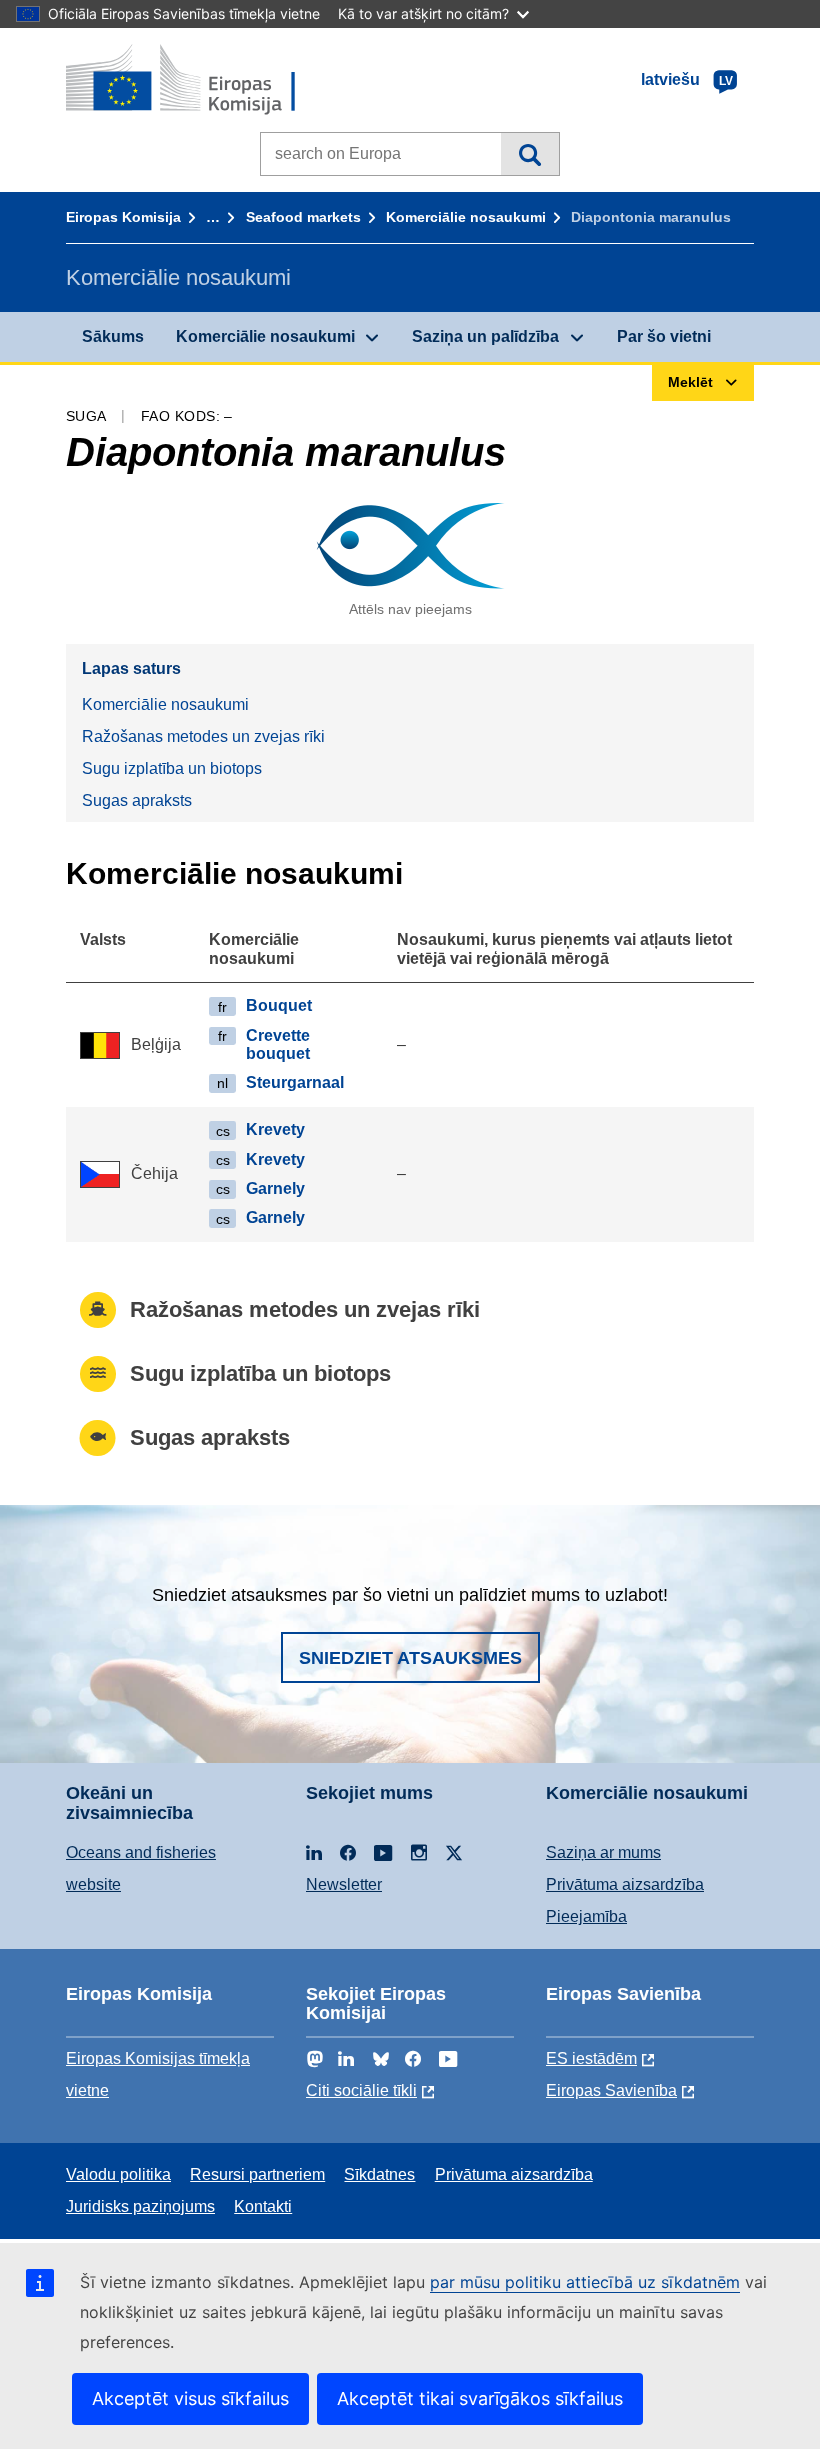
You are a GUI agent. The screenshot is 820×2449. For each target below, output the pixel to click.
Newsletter (344, 1884)
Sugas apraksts (137, 800)
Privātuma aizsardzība (625, 1884)
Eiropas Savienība (611, 2090)
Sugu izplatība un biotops (172, 768)
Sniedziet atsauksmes (410, 1658)
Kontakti (263, 2206)
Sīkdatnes (379, 2174)
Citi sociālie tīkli (361, 2090)
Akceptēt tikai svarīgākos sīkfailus (480, 2398)
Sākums (113, 336)
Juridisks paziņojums (140, 2206)
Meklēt (529, 154)
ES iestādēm (591, 2058)
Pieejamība (586, 1916)
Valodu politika (118, 2174)
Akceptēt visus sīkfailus (190, 2398)
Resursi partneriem (257, 2174)
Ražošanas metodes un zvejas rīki (203, 736)
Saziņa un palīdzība (485, 336)
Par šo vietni (664, 336)
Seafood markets (303, 217)
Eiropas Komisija (123, 217)
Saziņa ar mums (603, 1852)
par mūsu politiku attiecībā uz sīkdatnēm (585, 2282)
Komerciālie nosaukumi (466, 217)
